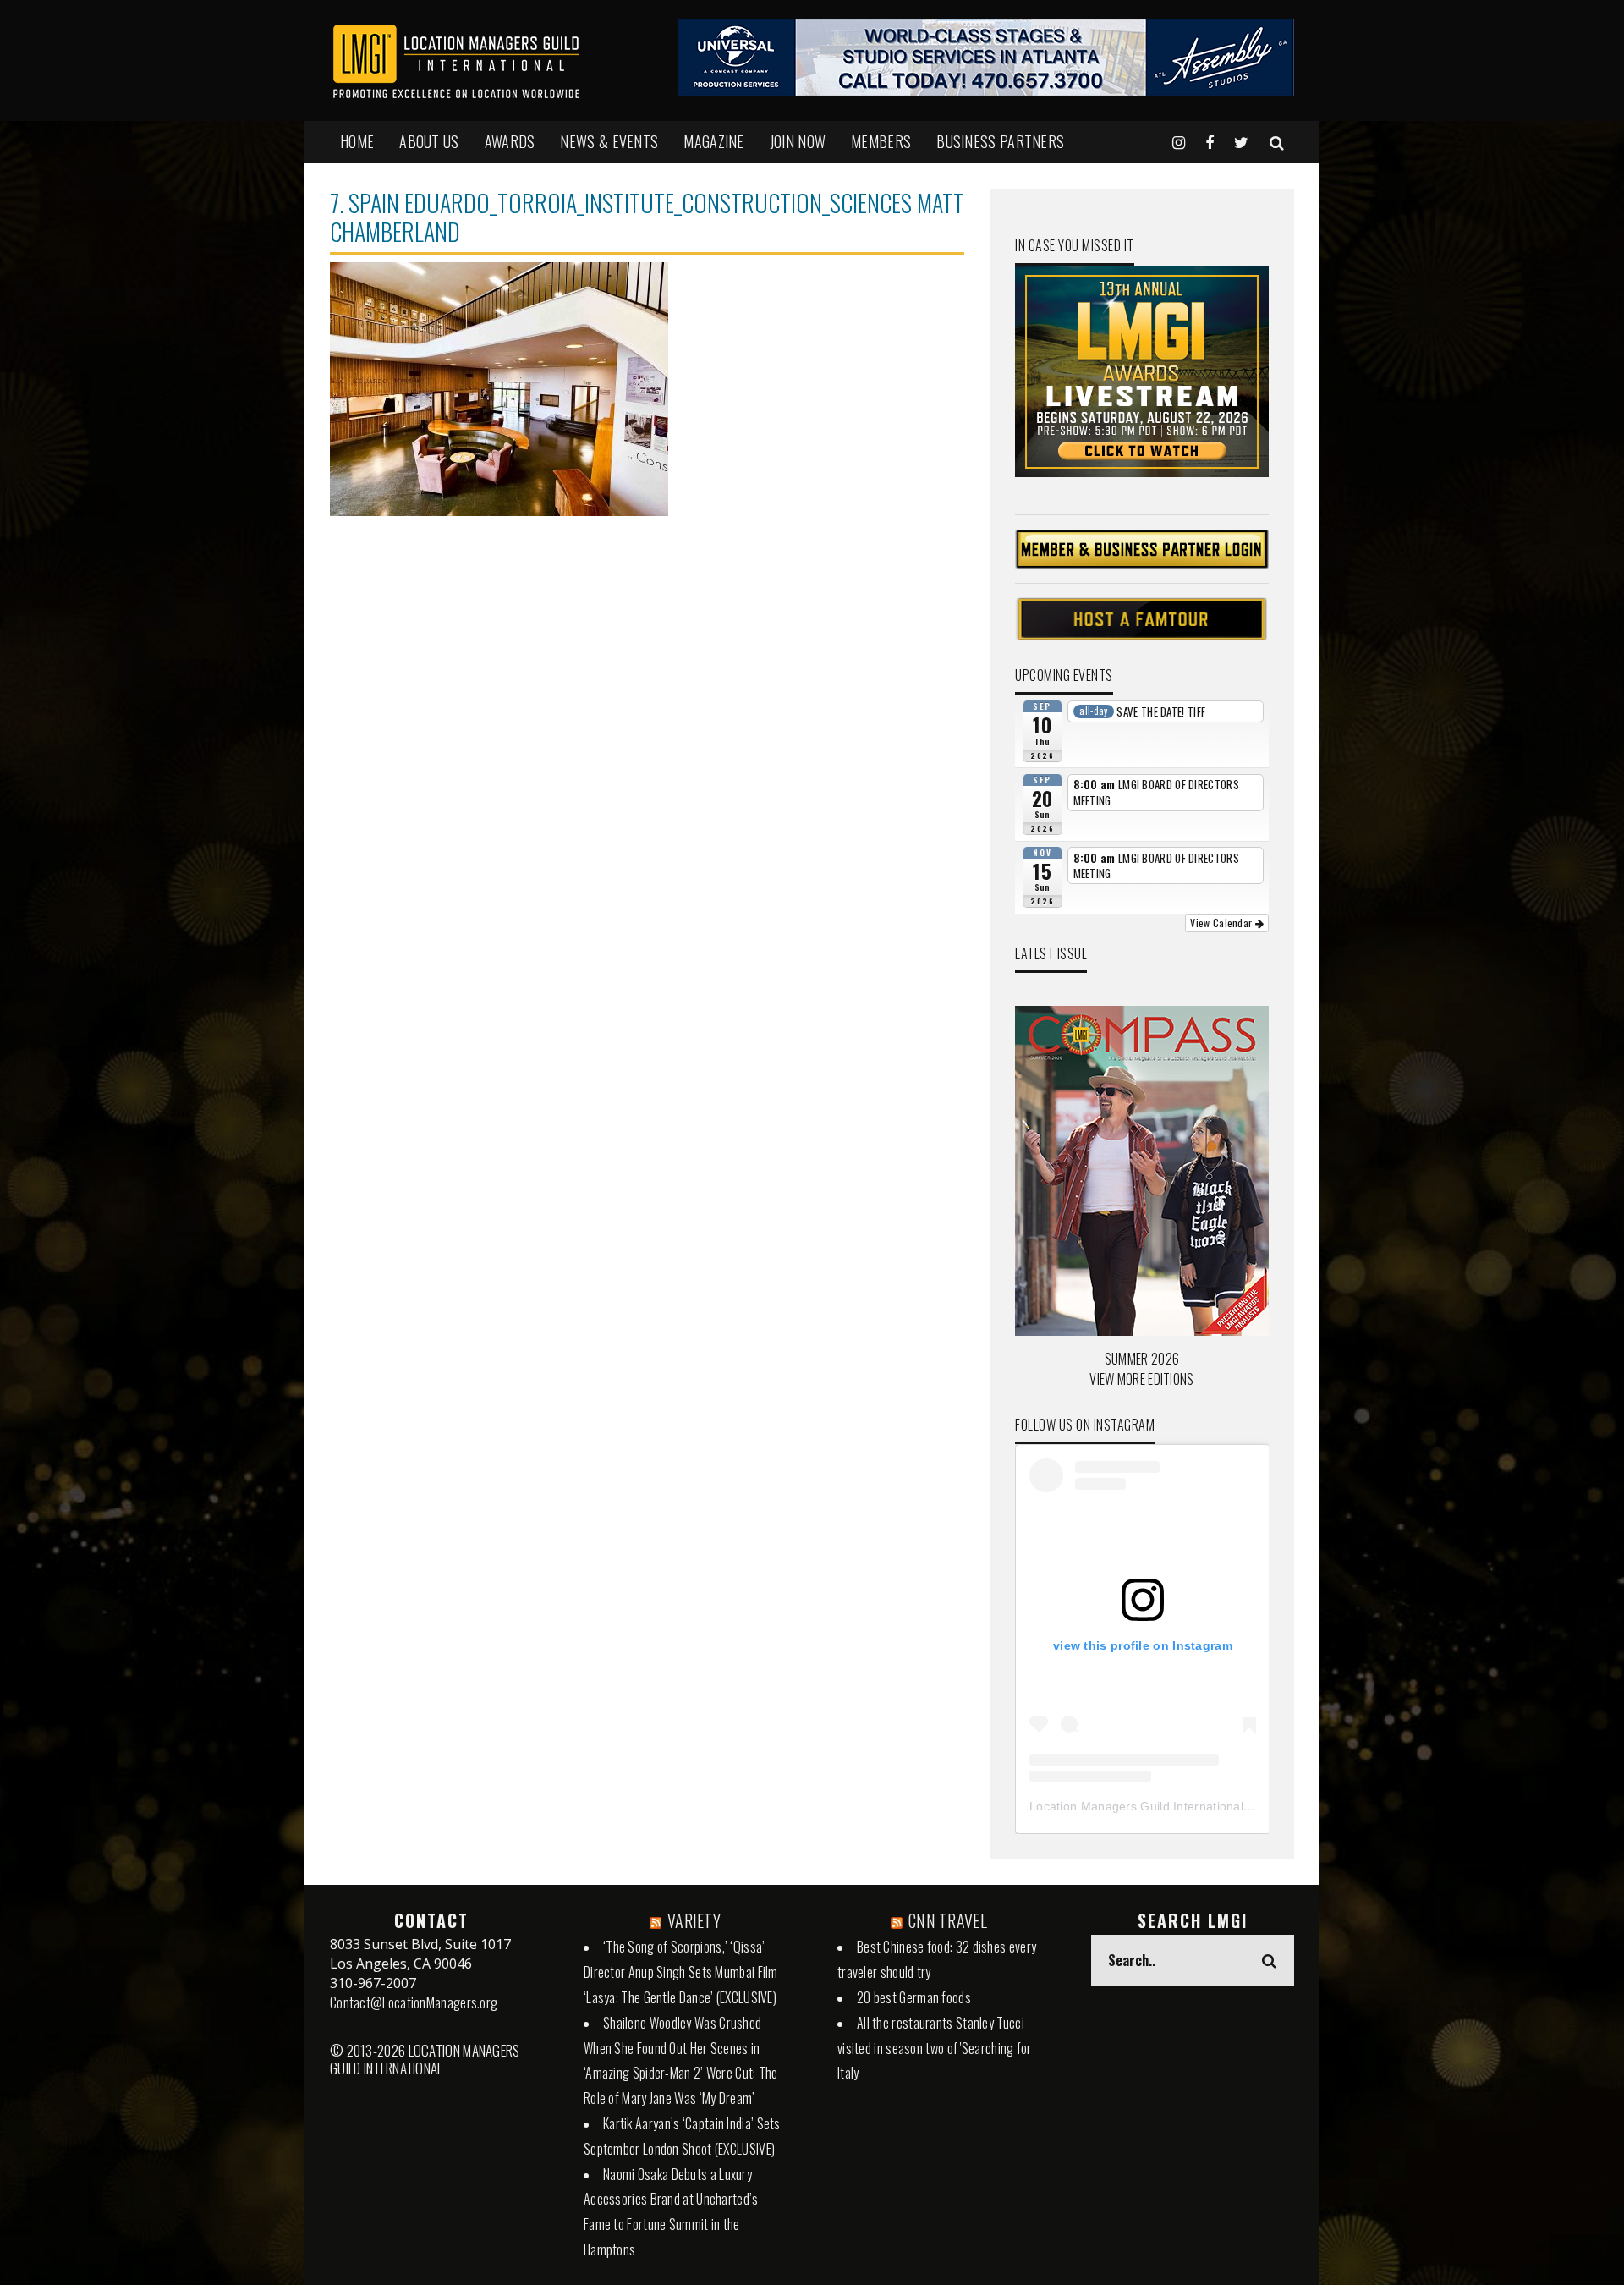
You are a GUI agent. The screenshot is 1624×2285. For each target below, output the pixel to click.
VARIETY (694, 1920)
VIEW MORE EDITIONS (1141, 1379)
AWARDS (510, 141)
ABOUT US (429, 141)
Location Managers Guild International (1136, 1806)
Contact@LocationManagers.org (414, 2002)
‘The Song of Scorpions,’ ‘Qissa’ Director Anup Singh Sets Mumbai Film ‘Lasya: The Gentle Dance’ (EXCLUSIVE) (681, 1972)
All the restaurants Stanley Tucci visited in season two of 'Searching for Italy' (935, 2048)
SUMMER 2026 (1142, 1359)
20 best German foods (914, 1997)
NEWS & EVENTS (609, 141)
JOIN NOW (798, 141)
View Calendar (1222, 923)
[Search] (1277, 141)
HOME (357, 141)
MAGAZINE (713, 141)
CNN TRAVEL (948, 1920)
